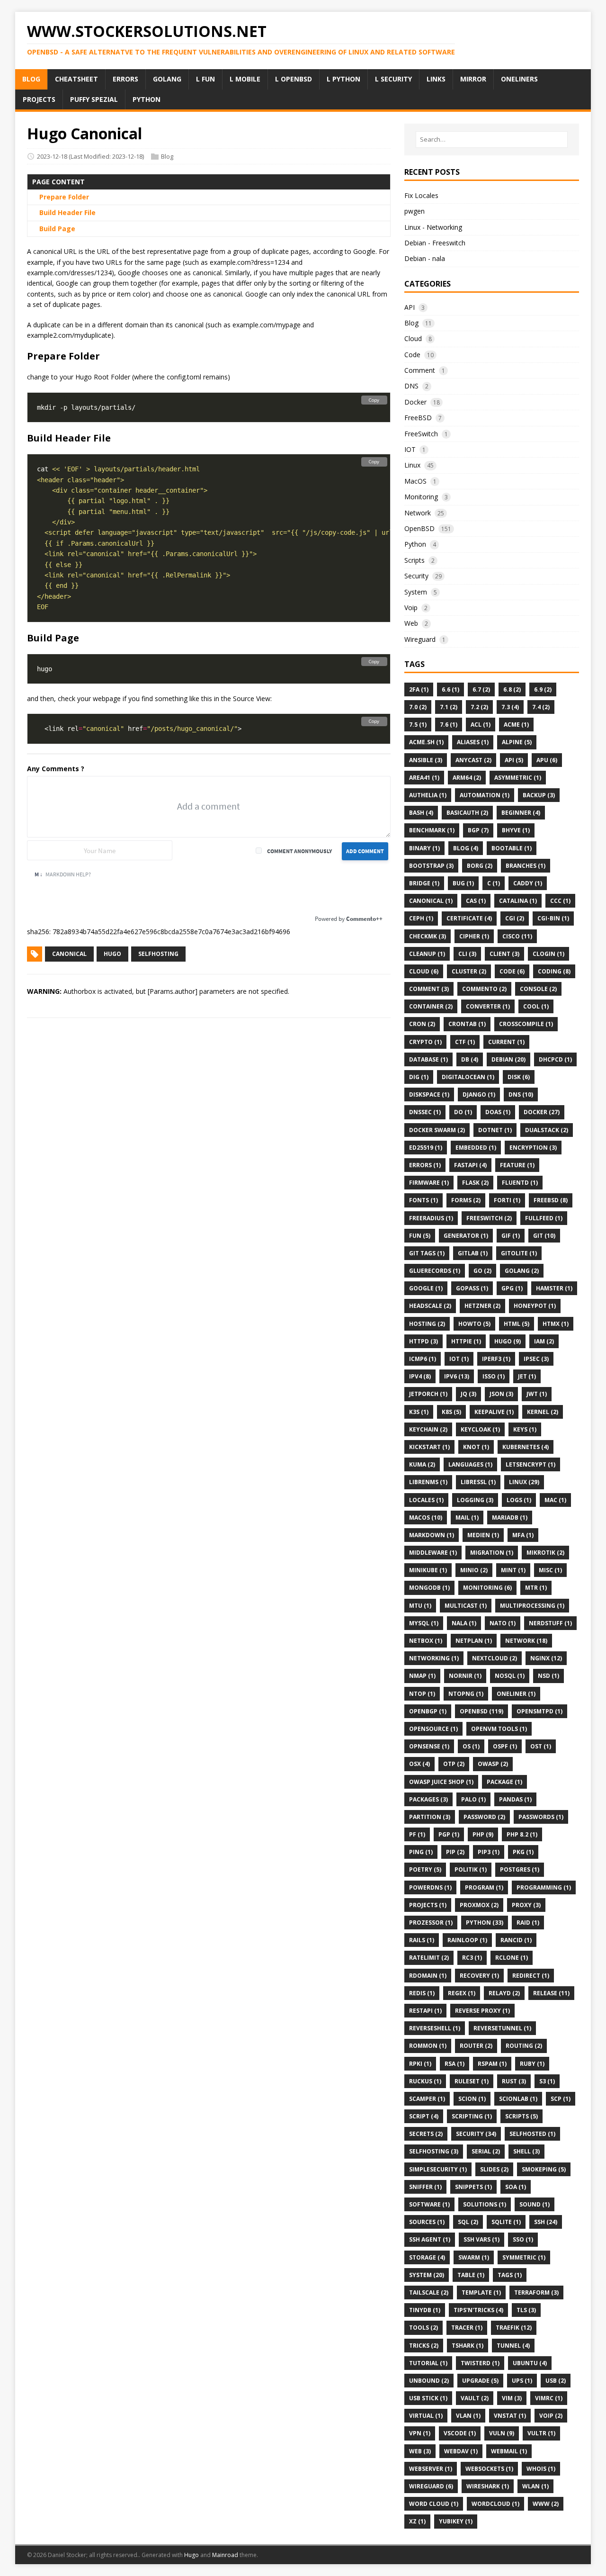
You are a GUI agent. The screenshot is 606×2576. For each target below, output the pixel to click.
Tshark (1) (468, 2346)
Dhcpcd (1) (555, 1059)
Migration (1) (492, 1553)
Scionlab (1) (518, 2099)
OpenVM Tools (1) (499, 1729)
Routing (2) (524, 2046)
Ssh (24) (546, 2222)
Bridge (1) (424, 883)
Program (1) (484, 1887)
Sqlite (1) (506, 2222)
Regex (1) (462, 1993)
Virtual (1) (426, 2416)
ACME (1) (516, 725)
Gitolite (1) (519, 1253)
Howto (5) (474, 1324)
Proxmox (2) (479, 1905)
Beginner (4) (521, 813)
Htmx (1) (556, 1324)
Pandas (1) (515, 1799)
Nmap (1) (422, 1676)
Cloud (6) (424, 971)
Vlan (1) (468, 2416)
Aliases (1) (473, 742)
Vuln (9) (502, 2433)
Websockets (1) (489, 2469)
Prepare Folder (64, 197)
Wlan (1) (535, 2486)
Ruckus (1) (425, 2081)
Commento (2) (484, 989)
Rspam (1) (492, 2064)
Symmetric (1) (524, 2257)
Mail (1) (467, 1518)
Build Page (57, 229)
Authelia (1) (428, 795)
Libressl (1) (478, 1482)
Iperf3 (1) (496, 1359)
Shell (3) (526, 2151)
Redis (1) (422, 1993)
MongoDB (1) (429, 1588)
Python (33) (485, 1923)
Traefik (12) (514, 2328)
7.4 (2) (541, 707)
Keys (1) (525, 1429)
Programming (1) (544, 1887)
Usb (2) (556, 2381)
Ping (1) (421, 1852)
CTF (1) (465, 1042)
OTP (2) (454, 1764)
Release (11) (551, 1993)
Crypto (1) (425, 1042)
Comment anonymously (299, 851)
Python (415, 544)
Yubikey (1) (456, 2521)
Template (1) (481, 2292)
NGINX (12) (546, 1658)
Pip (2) (455, 1852)
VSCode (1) (460, 2433)
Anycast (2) (473, 760)
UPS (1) (522, 2381)
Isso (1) (494, 1376)
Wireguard (420, 639)
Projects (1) (428, 1905)
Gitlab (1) (473, 1253)
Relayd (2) (504, 1993)
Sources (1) (427, 2222)
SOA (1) (516, 2187)
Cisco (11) (517, 936)
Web (411, 623)
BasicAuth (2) (467, 813)
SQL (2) (468, 2222)
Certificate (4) (469, 918)
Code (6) (512, 971)
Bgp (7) (478, 830)
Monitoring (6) (487, 1588)
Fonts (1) (423, 1200)
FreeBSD (418, 418)
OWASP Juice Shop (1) (441, 1782)
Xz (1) (417, 2521)
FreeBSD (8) (551, 1200)
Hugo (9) (508, 1341)
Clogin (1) (548, 954)
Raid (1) (528, 1923)
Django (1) (479, 1094)
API (410, 307)
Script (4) (424, 2116)
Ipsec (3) (536, 1359)
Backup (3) (539, 795)
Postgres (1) (520, 1869)
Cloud (413, 338)
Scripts (414, 560)
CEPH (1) (421, 918)
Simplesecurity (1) (438, 2169)
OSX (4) (419, 1764)
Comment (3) (429, 989)
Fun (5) (420, 1236)
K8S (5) (451, 1412)
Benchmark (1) (432, 830)
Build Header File (67, 212)
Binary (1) (424, 848)
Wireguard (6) (431, 2486)
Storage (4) (427, 2257)
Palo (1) (473, 1799)
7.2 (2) (479, 707)
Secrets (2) (426, 2134)
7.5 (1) (418, 725)
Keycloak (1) (480, 1429)
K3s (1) (419, 1412)
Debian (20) (508, 1059)
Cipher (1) (474, 936)
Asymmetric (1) (518, 778)
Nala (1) (464, 1623)
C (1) (494, 883)
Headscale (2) (430, 1306)
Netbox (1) (426, 1641)
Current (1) (506, 1042)
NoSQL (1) (510, 1676)
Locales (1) (426, 1500)
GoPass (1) (472, 1288)
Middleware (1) (433, 1553)
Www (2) (546, 2504)
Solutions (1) (485, 2204)
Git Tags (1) (427, 1253)
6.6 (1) (450, 689)
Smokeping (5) (544, 2169)
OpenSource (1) (433, 1729)
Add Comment (365, 851)
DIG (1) (419, 1077)
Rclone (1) (512, 1958)
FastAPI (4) (470, 1165)
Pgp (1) (449, 1834)
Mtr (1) (536, 1588)
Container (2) (431, 1006)
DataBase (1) (428, 1059)
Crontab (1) (467, 1024)
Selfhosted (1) (532, 2134)
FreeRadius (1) (431, 1218)
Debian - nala (425, 258)
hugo (112, 954)
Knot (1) (476, 1447)
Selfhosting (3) (434, 2151)
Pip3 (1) (489, 1852)
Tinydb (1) (425, 2310)
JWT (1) (537, 1394)
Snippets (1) (473, 2187)
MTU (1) (420, 1606)
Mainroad (225, 2555)
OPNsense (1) (429, 1746)
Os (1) (471, 1746)
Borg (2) (480, 866)
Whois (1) (541, 2469)
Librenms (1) (428, 1482)
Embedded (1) (476, 1148)
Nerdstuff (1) (550, 1623)
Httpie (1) (466, 1341)
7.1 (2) (449, 707)
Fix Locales (421, 195)
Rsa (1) (454, 2064)
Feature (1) (517, 1165)
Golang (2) (522, 1271)
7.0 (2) (418, 707)
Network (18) (526, 1641)
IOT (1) (459, 1359)
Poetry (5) (425, 1869)
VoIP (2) (551, 2416)
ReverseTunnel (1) (502, 2028)
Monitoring (421, 497)
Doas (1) (498, 1112)
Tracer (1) (467, 2328)
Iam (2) (544, 1341)
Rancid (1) (516, 1940)
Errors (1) (425, 1165)
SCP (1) (561, 2099)
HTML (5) (517, 1324)
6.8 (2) (512, 689)
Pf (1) (417, 1834)
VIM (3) (512, 2398)
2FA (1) (419, 689)
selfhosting (158, 954)
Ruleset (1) (472, 2081)
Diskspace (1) (429, 1094)
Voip (411, 608)
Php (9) (483, 1834)
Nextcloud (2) (495, 1658)
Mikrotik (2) (545, 1553)
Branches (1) (526, 866)
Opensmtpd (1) (539, 1711)
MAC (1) (555, 1500)
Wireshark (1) (488, 2486)
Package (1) (504, 1782)
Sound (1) (535, 2204)
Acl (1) (481, 725)
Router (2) (476, 2046)
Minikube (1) (428, 1570)
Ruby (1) (532, 2064)
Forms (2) (466, 1200)
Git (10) (544, 1236)
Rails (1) (422, 1940)
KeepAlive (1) (494, 1412)
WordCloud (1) (495, 2504)
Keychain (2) (428, 1429)
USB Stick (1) (428, 2398)
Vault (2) (475, 2398)
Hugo (192, 2555)
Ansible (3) (426, 760)
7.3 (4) (510, 707)
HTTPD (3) (423, 1341)
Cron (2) (422, 1024)
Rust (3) (514, 2081)
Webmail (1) (509, 2451)
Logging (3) (475, 1500)
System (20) (427, 2275)
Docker (415, 402)
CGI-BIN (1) (553, 918)
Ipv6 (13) (457, 1376)
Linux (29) (524, 1482)
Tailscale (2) (429, 2292)
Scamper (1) (427, 2099)
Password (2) (484, 1817)
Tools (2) (423, 2328)
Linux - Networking (433, 227)
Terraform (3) (536, 2292)
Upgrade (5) (480, 2381)
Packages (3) (428, 1799)
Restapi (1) (425, 2011)
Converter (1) (488, 1006)
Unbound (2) (429, 2381)
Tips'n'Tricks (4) (478, 2310)
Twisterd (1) (480, 2363)
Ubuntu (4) (530, 2363)
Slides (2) (494, 2169)
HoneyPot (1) (535, 1306)
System (416, 592)
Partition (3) (430, 1817)
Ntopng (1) (466, 1694)
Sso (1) (523, 2239)
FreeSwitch (421, 434)
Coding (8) (554, 971)
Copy (374, 400)
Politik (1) (471, 1869)
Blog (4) (466, 848)
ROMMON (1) (428, 2046)
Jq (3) (468, 1394)
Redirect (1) (531, 1976)
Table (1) (471, 2275)
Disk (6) (519, 1077)
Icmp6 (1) (423, 1359)
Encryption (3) (533, 1148)
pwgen (414, 211)
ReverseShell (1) (435, 2028)
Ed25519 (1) (426, 1148)
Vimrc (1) (549, 2398)
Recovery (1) (479, 1976)
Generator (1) (466, 1236)
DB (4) (470, 1059)
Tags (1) (510, 2275)
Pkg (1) (523, 1852)
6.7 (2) (481, 689)
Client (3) (504, 954)
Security (416, 576)
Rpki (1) (420, 2064)
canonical (69, 954)
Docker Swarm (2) (437, 1130)
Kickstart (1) (429, 1447)
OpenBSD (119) (481, 1711)
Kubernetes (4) (526, 1447)
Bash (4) (421, 813)
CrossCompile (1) (526, 1024)
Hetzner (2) (482, 1306)
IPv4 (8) (420, 1376)
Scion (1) (472, 2099)
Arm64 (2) (467, 778)
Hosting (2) (427, 1324)
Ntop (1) (422, 1694)
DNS (411, 386)
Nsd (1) (548, 1676)
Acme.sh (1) (426, 742)
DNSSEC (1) (425, 1112)
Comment (420, 370)
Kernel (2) (543, 1412)
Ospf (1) (505, 1746)
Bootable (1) (512, 848)
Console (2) (538, 989)
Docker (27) (542, 1112)
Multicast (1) (466, 1606)
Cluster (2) (469, 971)
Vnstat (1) (510, 2416)
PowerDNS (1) (430, 1887)
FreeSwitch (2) (489, 1218)
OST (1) (541, 1746)
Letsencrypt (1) (530, 1464)
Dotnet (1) (495, 1130)
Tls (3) (526, 2310)
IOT (410, 449)
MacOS (415, 481)
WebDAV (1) (461, 2451)
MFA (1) (523, 1535)
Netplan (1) (474, 1641)
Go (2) (482, 1271)
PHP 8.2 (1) (522, 1834)
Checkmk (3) (428, 936)
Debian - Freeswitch (435, 243)
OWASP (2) (493, 1764)
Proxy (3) (526, 1905)
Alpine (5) (517, 742)
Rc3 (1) (472, 1958)
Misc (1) (550, 1570)
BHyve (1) (516, 830)
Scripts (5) (521, 2116)
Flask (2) (475, 1183)
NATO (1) (503, 1623)
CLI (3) (467, 954)
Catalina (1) (518, 901)
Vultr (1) (541, 2433)
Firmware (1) (429, 1183)
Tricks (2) (424, 2346)
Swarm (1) (474, 2257)
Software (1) (429, 2204)
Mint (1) (513, 1570)
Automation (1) (485, 795)
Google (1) (426, 1288)
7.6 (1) (449, 725)
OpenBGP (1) (428, 1711)
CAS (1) (476, 901)
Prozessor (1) (431, 1923)
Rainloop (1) (467, 1940)
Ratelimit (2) (429, 1958)
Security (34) (476, 2134)
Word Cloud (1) (434, 2504)
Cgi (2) (515, 918)
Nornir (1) (465, 1676)
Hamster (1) (554, 1288)
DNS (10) (521, 1094)
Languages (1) (470, 1464)
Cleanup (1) (427, 954)
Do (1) (463, 1112)
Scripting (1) (472, 2116)
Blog (167, 156)
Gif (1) (511, 1236)
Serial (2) (486, 2151)
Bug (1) (463, 883)
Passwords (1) (541, 1817)
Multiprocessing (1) (532, 1606)
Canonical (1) (431, 901)
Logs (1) (519, 1500)
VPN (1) (420, 2433)
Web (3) (420, 2451)
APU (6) (547, 760)
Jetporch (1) (428, 1394)
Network (418, 513)
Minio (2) (474, 1570)
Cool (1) (536, 1006)
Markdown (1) (432, 1535)
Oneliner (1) (516, 1694)
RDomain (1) (428, 1976)
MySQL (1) (424, 1623)
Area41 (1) (424, 778)
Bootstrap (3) (431, 866)
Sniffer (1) (425, 2187)
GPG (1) (512, 1288)
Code (412, 355)
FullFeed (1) (544, 1218)
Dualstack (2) (547, 1130)
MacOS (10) (426, 1518)
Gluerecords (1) (435, 1271)
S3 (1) (547, 2081)
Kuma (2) (422, 1464)
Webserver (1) (431, 2469)
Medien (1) (483, 1535)
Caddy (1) (528, 883)
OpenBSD (419, 528)
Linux (412, 465)
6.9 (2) (543, 689)
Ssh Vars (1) (481, 2239)
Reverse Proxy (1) (482, 2011)
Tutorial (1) (428, 2363)
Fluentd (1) (520, 1183)
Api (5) (514, 760)
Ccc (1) (560, 901)
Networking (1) (434, 1658)
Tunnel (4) (513, 2346)
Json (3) (501, 1394)
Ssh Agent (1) (430, 2239)
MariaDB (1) (510, 1518)
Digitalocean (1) (468, 1077)
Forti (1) (507, 1200)
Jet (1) (527, 1376)
